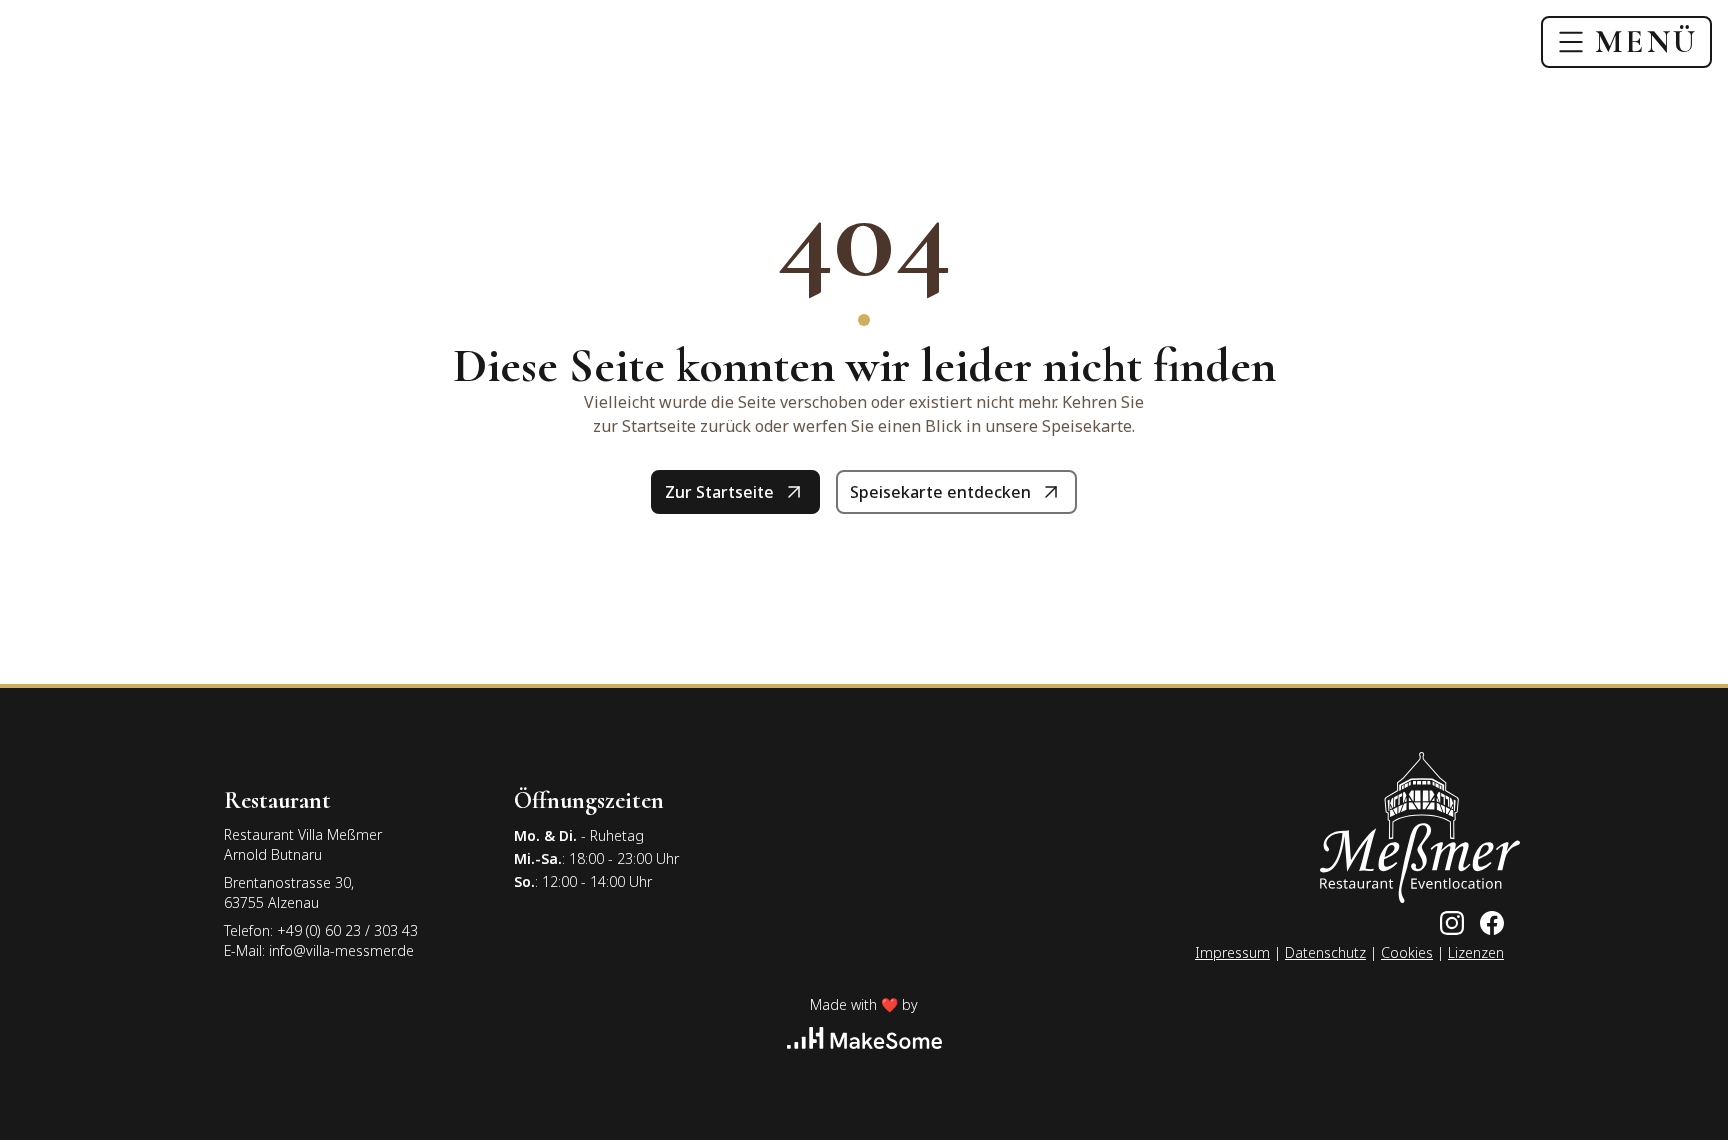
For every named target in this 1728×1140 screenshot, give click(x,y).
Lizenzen (1476, 952)
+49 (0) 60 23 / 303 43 (347, 930)
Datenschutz (1325, 952)
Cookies (1407, 952)
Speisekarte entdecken (940, 492)
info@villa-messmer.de (341, 950)
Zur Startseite (719, 492)
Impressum (1232, 952)
